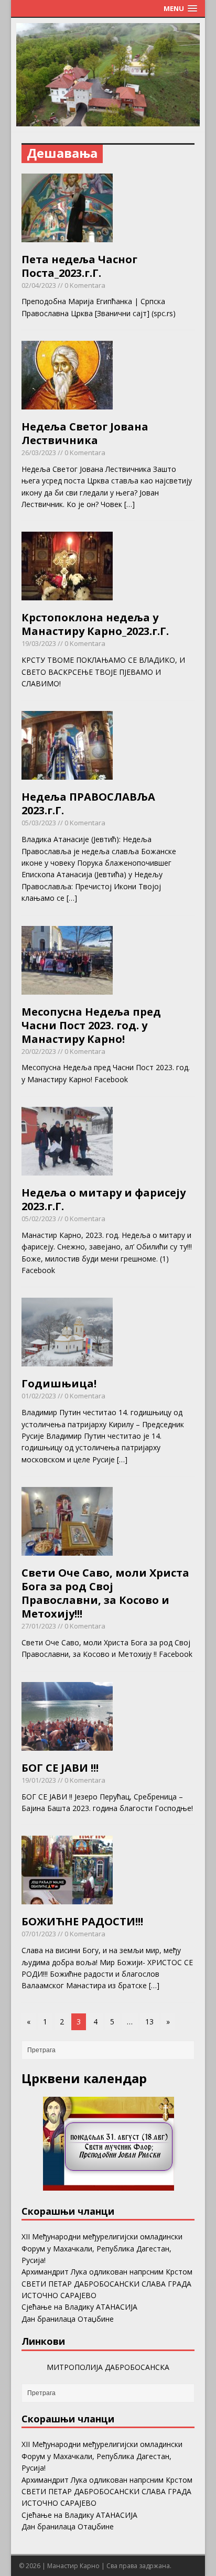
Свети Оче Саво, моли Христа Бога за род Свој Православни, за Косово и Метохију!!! (105, 1593)
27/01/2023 (39, 1626)
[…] (129, 504)
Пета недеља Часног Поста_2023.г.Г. (79, 266)
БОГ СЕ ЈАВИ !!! (60, 1768)
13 (149, 2022)
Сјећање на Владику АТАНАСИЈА (79, 2307)
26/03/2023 (39, 452)
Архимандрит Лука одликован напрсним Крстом (107, 2272)
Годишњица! (59, 1383)
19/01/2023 (39, 1780)
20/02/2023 (39, 1051)
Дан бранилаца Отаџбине (68, 2319)
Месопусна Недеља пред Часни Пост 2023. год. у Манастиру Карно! (91, 1025)
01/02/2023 (39, 1396)
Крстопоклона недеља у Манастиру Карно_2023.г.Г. (95, 624)
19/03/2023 (39, 643)
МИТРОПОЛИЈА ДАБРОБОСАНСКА (108, 2367)
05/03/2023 (39, 823)
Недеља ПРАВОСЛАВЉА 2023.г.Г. (88, 804)
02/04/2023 (39, 285)
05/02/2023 (39, 1219)
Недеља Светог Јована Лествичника (85, 433)
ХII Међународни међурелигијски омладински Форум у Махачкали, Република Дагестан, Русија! (102, 2248)
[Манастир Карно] (108, 120)
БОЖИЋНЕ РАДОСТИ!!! (82, 1921)
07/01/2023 (39, 1934)
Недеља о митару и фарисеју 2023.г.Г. (104, 1199)
